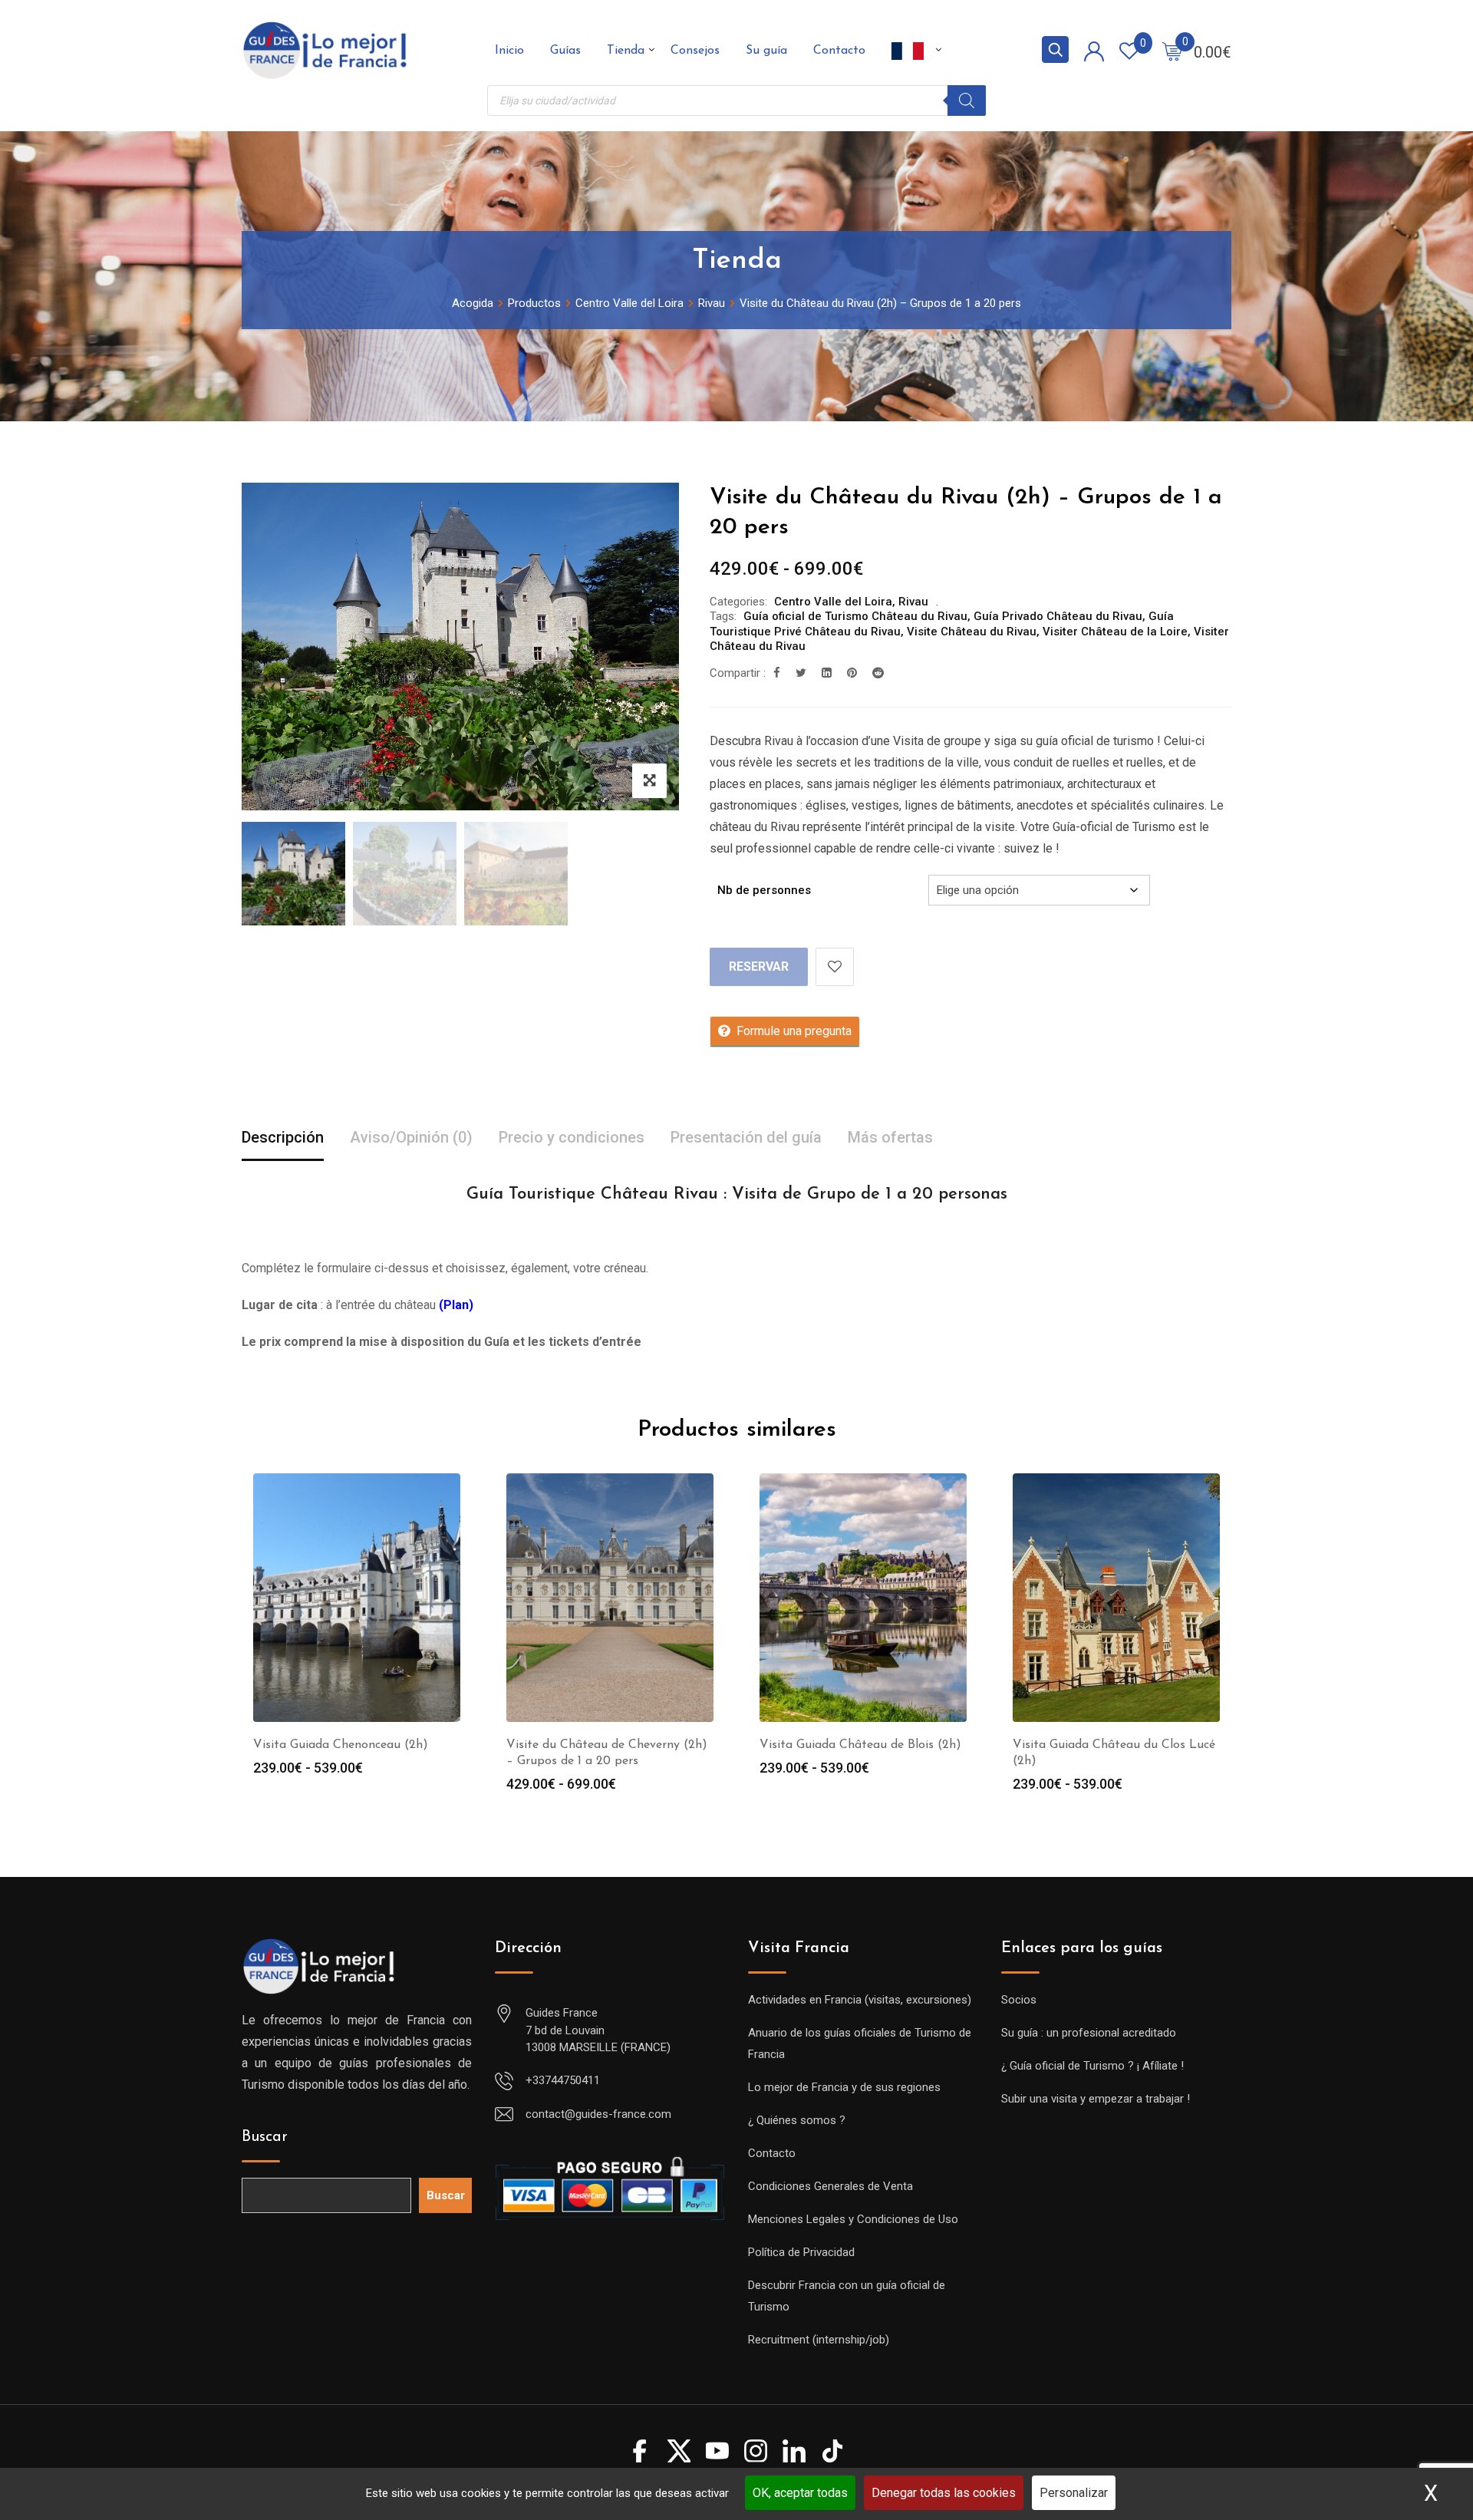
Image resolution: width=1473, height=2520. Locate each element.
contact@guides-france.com (598, 2114)
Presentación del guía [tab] (746, 1137)
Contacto (839, 51)
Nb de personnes (764, 890)
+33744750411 (563, 2080)
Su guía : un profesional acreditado (1089, 2033)
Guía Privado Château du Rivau (1058, 616)
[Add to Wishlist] (835, 967)
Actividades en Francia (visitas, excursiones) (860, 2000)
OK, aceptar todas (800, 2493)
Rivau (913, 602)
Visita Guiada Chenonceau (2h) (341, 1745)
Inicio (509, 51)
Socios (1019, 2000)
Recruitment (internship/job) (819, 2340)
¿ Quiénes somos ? (797, 2120)
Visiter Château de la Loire (1115, 632)
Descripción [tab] (283, 1137)
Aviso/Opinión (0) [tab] (411, 1137)
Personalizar (1074, 2493)
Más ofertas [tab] (890, 1137)
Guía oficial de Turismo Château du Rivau (855, 616)
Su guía (766, 51)
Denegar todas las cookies (944, 2493)
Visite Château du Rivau (972, 632)
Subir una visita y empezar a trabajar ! (1096, 2099)
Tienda (626, 51)
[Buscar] (967, 101)
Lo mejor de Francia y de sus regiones (844, 2087)
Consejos (695, 51)
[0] (1172, 51)
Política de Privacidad (801, 2252)
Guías (565, 51)
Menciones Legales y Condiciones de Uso (853, 2219)
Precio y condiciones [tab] (572, 1137)
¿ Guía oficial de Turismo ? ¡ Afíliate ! (1092, 2066)
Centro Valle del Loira (833, 602)
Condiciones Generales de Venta (830, 2186)
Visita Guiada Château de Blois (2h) (860, 1745)
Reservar (759, 966)
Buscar (265, 2137)
